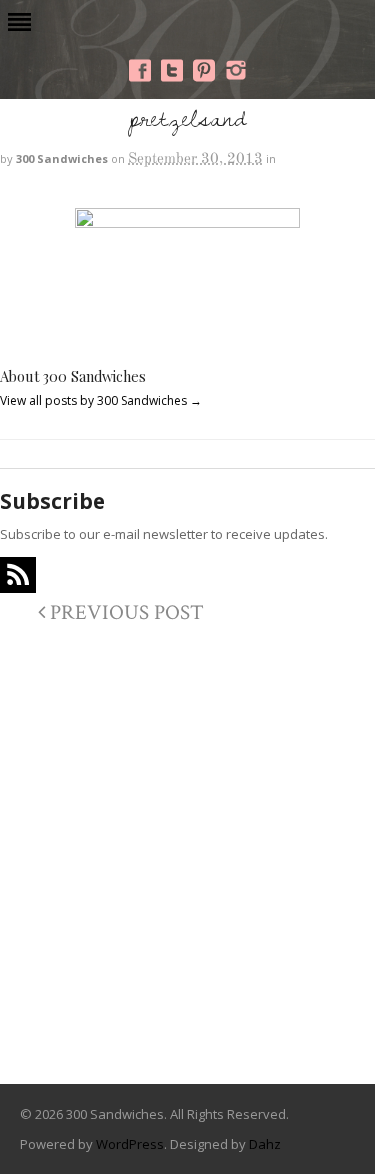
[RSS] (18, 575)
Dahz (265, 1144)
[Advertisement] (187, 860)
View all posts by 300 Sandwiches (101, 400)
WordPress (130, 1144)
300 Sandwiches (62, 158)
